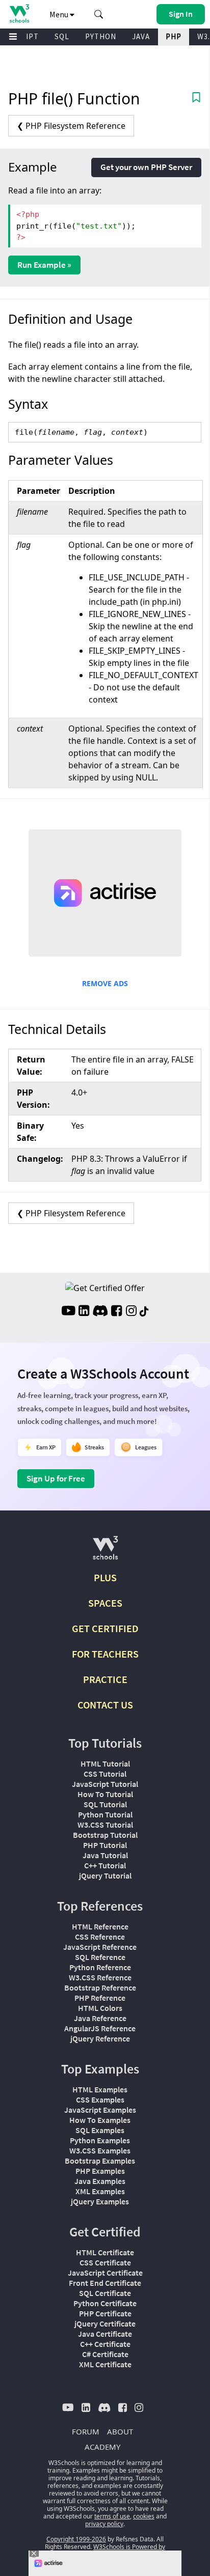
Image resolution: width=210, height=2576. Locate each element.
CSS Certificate (105, 2262)
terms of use (112, 2516)
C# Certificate (105, 2354)
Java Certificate (105, 2334)
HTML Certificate (105, 2252)
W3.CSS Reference (100, 1977)
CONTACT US (105, 1705)
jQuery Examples (100, 2201)
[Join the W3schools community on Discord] (100, 1312)
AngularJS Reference (100, 2028)
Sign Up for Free (56, 1478)
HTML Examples (100, 2089)
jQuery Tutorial (105, 1875)
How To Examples (100, 2120)
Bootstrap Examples (100, 2161)
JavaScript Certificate (105, 2273)
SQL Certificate (105, 2293)
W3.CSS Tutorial (105, 1825)
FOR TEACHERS (105, 1654)
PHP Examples (100, 2171)
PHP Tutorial (105, 1845)
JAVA (141, 36)
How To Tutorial (105, 1794)
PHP (174, 36)
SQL (62, 36)
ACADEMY (102, 2447)
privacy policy (104, 2524)
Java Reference (100, 2018)
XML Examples (100, 2191)
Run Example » (44, 265)
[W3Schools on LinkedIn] (84, 1312)
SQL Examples (100, 2130)
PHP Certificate (105, 2313)
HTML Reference (100, 1926)
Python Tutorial (105, 1814)
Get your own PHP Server (146, 167)
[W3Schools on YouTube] (68, 1312)
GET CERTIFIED (105, 1628)
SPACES (105, 1603)
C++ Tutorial (105, 1865)
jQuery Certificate (105, 2323)
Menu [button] (60, 14)
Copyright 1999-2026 (76, 2539)
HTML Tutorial (105, 1763)
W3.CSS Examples (100, 2150)
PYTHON (101, 36)
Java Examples (100, 2181)
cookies (144, 2516)
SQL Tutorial (105, 1804)
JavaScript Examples (100, 2110)
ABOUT (120, 2431)
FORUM (86, 2431)
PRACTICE (105, 1679)
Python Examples (100, 2140)
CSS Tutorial (105, 1774)
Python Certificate (105, 2303)
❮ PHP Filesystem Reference (71, 126)
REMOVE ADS (105, 983)
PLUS (105, 1577)
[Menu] (13, 37)
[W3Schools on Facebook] (116, 1312)
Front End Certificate (105, 2283)
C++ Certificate (105, 2344)
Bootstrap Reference (100, 1987)
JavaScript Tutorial (105, 1784)
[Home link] (19, 13)
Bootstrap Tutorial (105, 1835)
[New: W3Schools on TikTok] (144, 1312)
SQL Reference (100, 1957)
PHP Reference (100, 1998)
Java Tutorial (105, 1855)
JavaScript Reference (100, 1947)
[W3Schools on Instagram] (131, 1312)
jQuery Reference (100, 2038)
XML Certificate (105, 2364)
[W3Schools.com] (105, 1552)
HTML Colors (100, 2008)
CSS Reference (100, 1937)
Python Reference (100, 1967)
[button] (99, 14)
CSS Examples (100, 2099)
